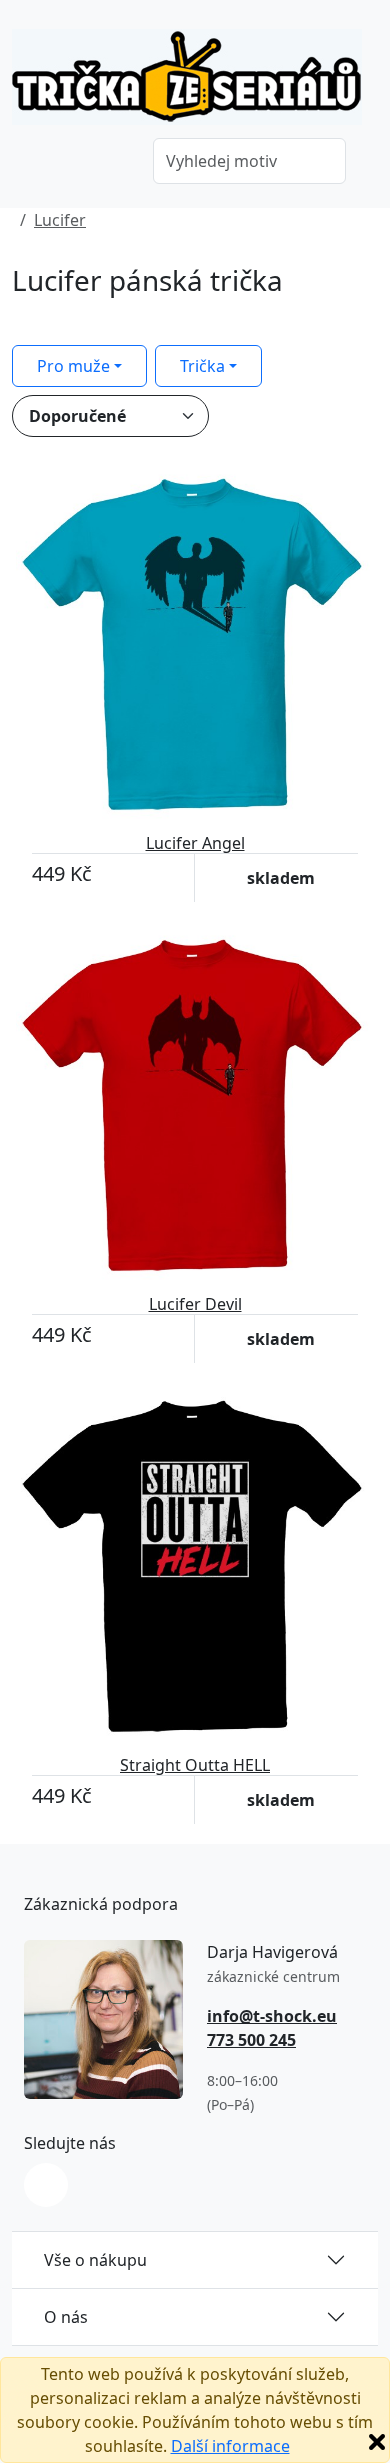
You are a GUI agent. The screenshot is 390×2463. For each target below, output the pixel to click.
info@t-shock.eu (272, 2016)
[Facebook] (46, 2185)
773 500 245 (251, 2040)
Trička (202, 366)
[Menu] (109, 163)
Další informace (230, 2446)
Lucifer (60, 220)
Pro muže (73, 366)
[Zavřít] (377, 2442)
